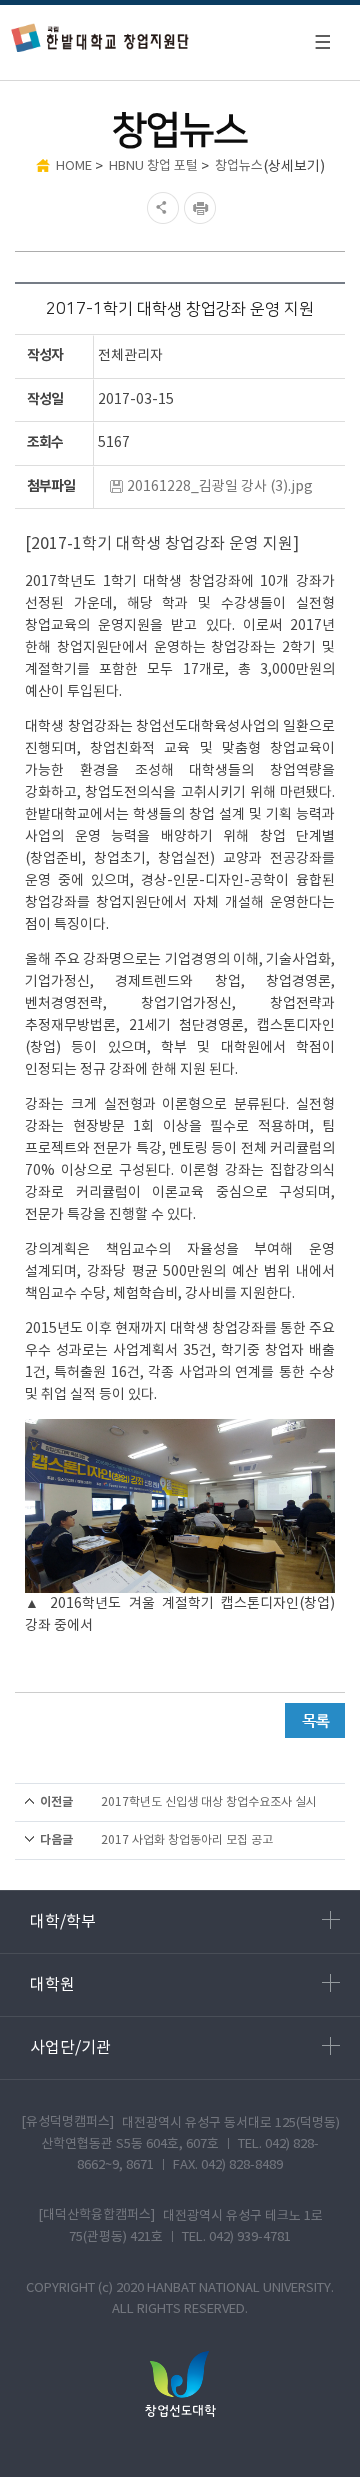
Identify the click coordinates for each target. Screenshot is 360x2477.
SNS (160, 208)
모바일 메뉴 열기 (322, 42)
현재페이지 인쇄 (202, 208)
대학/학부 (63, 1922)
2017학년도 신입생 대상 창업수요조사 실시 (209, 1802)
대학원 (52, 1985)
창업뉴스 (239, 166)
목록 (315, 1720)
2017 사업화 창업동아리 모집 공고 (187, 1840)
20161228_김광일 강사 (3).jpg (220, 487)
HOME (74, 166)
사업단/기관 (70, 2048)
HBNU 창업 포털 (153, 166)
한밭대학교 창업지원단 (100, 37)
